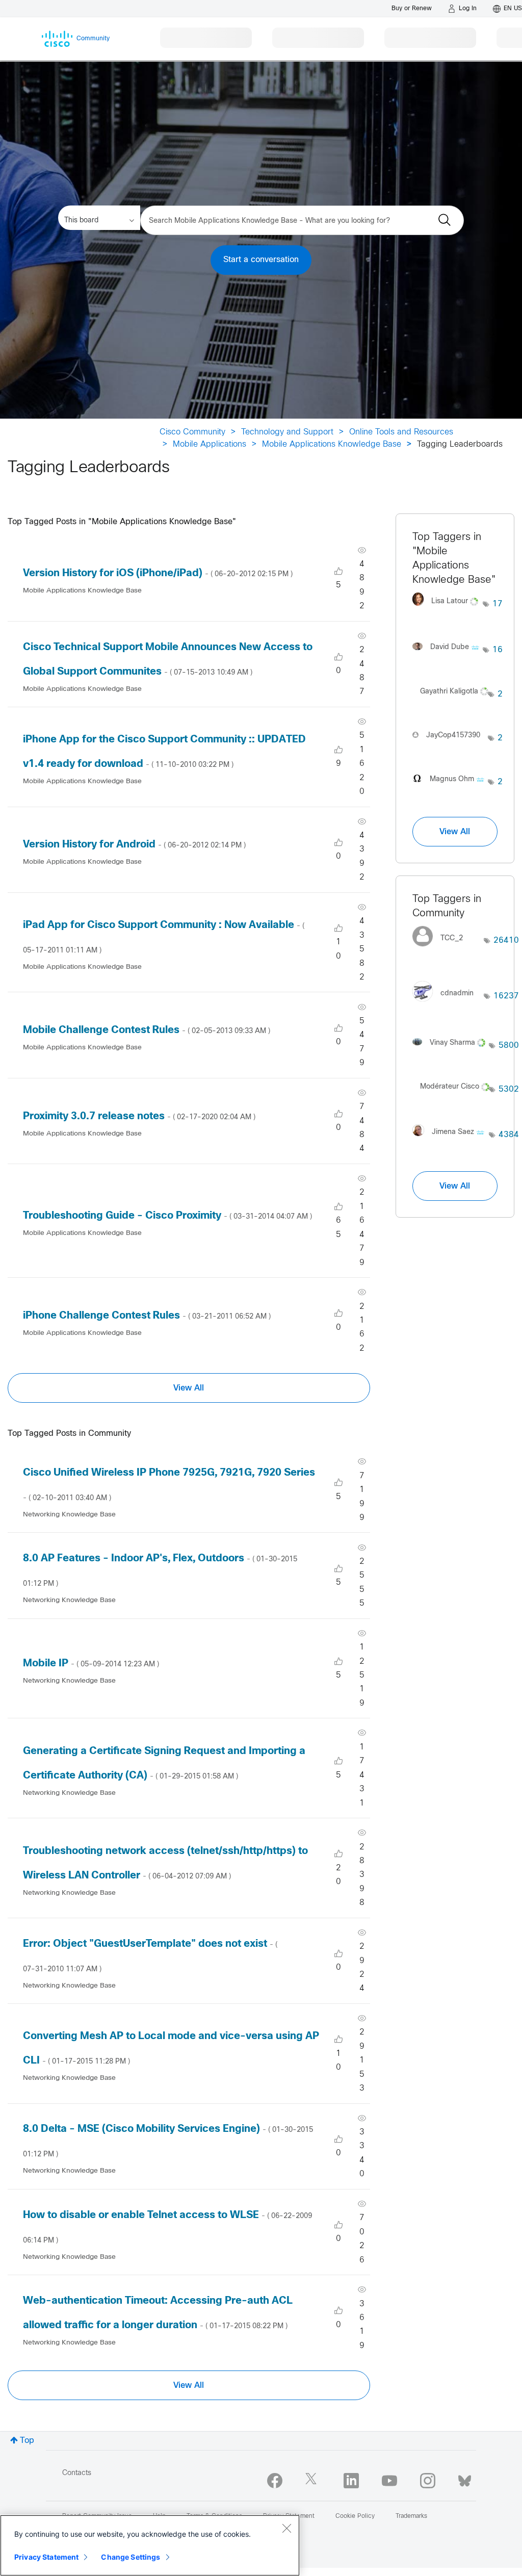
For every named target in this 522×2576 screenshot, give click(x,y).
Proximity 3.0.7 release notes (139, 1116)
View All (189, 1388)
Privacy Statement (46, 2557)
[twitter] (313, 2481)
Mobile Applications (210, 444)
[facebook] (275, 2481)
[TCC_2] (441, 949)
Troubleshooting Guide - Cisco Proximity (167, 1216)
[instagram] (428, 2481)
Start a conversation (261, 260)
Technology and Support (287, 432)
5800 (509, 1046)
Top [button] (27, 2441)
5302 (509, 1089)
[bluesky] (465, 2479)
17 (498, 604)
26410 (506, 941)
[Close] (286, 2528)
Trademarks (411, 2516)
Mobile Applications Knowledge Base (332, 444)
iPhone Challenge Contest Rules (147, 1316)
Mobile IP (91, 1664)
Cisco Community (192, 432)
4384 (509, 1135)
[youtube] (389, 2481)
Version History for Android (134, 845)
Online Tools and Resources (401, 432)
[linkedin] (351, 2481)
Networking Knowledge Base (69, 1515)
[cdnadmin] (447, 1004)
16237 (506, 996)
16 (498, 650)
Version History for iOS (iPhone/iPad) (158, 573)
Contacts (77, 2473)
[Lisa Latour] (448, 609)
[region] (150, 2545)
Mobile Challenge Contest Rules (147, 1030)
